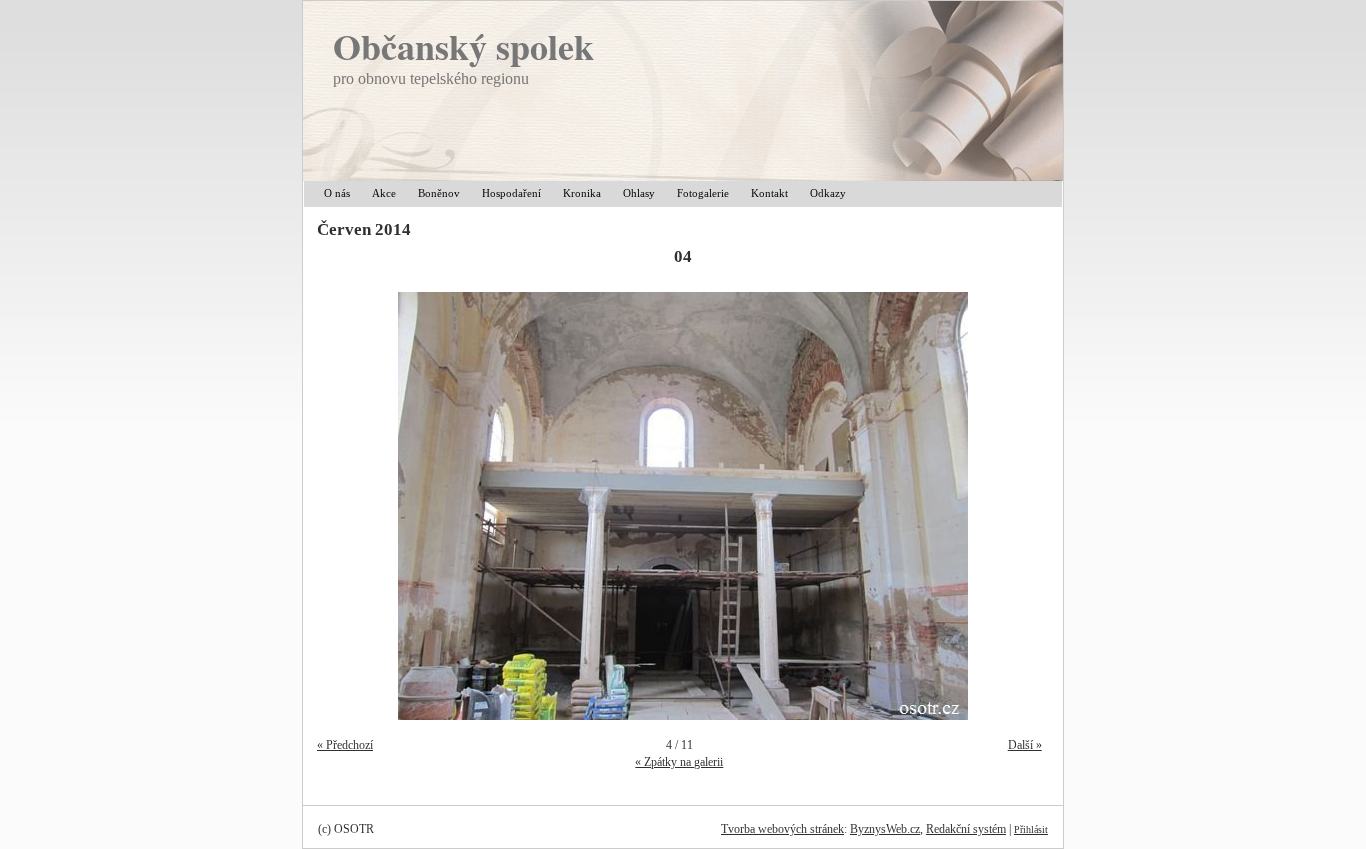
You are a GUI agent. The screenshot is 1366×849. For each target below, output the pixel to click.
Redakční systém (966, 829)
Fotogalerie (703, 193)
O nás (337, 193)
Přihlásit (1031, 829)
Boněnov (439, 193)
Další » (1025, 745)
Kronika (582, 193)
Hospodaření (511, 193)
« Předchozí (345, 745)
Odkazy (828, 193)
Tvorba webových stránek (782, 829)
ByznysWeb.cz (885, 829)
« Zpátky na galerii (679, 762)
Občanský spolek (463, 46)
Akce (384, 193)
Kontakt (769, 193)
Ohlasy (639, 193)
